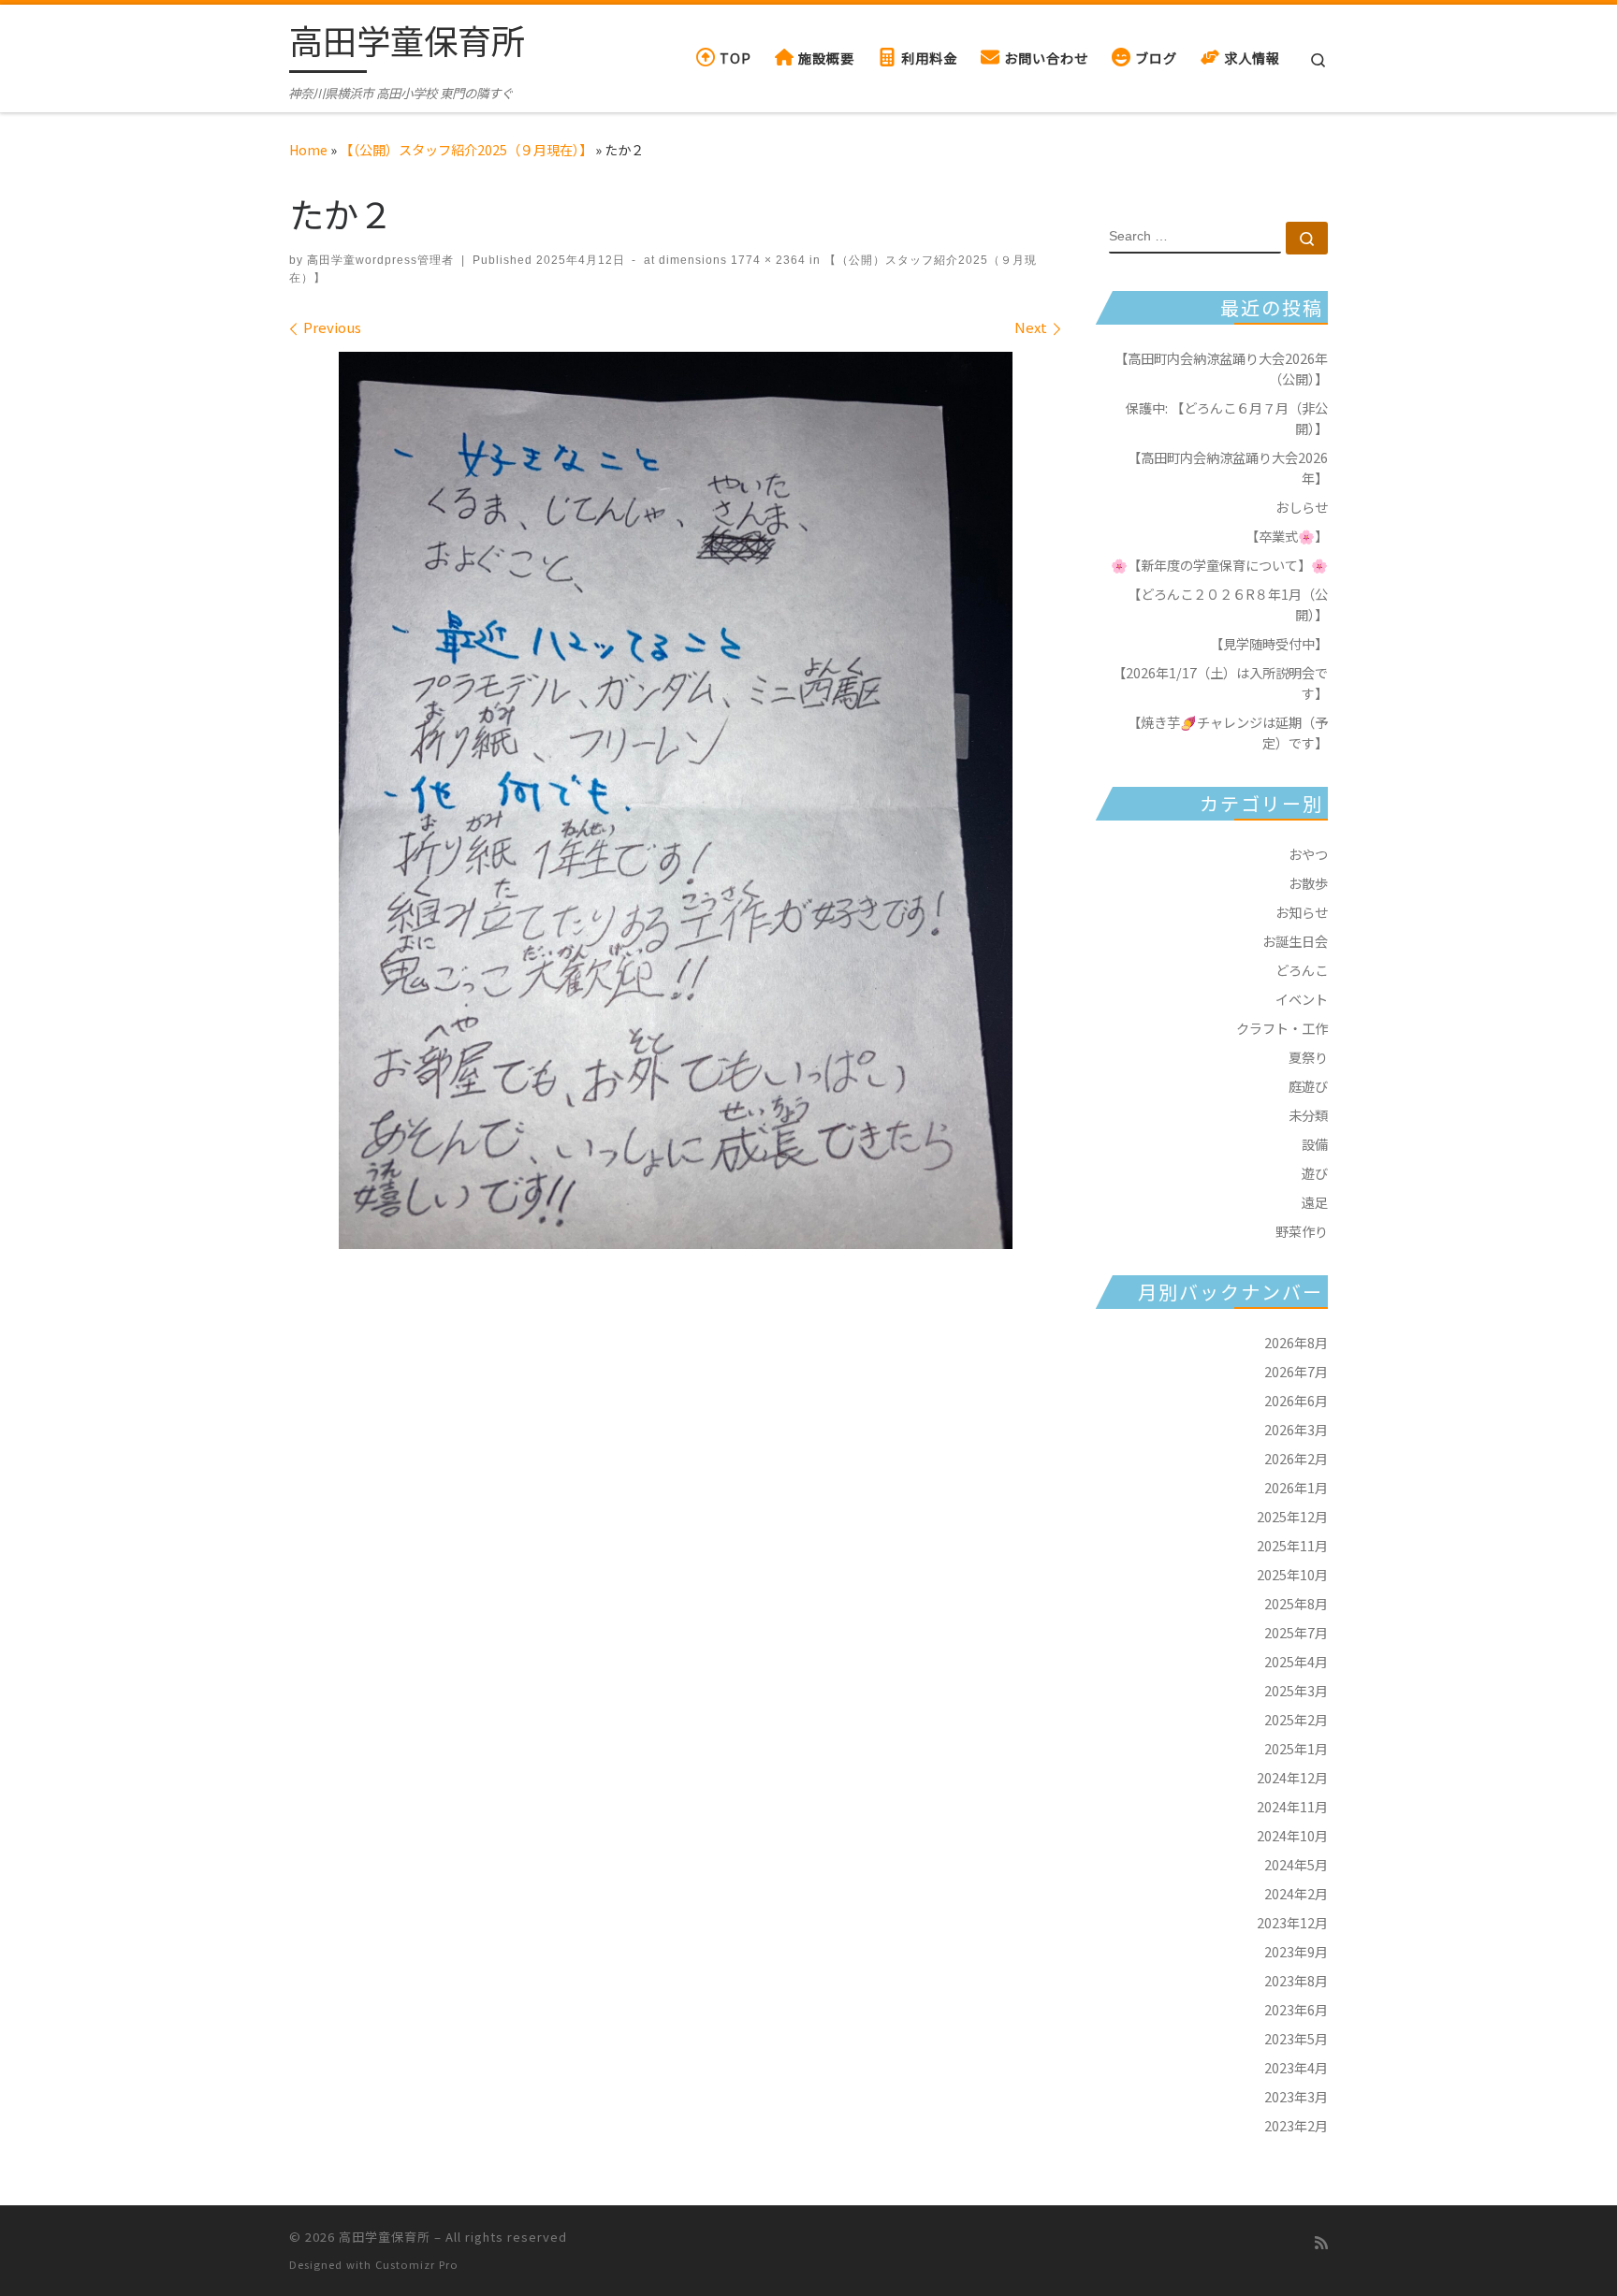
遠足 (1315, 1202)
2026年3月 (1296, 1429)
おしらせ (1302, 507)
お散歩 (1308, 883)
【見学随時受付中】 (1269, 643)
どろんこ (1302, 970)
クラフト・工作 (1282, 1028)
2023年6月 (1296, 2009)
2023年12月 (1292, 1922)
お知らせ (1302, 912)
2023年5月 (1296, 2038)
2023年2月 (1296, 2125)
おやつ (1308, 854)
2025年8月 (1296, 1603)
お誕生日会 (1295, 941)
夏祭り (1308, 1057)
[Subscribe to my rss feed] (1321, 2242)
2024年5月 (1296, 1864)
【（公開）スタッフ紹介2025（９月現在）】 (466, 149)
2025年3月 (1296, 1690)
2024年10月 (1292, 1835)
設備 (1315, 1144)
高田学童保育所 (385, 2237)
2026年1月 (1296, 1487)
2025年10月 (1292, 1574)
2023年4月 (1296, 2067)
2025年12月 (1292, 1516)
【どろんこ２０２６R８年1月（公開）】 (1228, 604)
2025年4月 (1296, 1661)
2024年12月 (1292, 1777)
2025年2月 (1296, 1719)
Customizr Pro (417, 2264)
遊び (1315, 1173)
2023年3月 (1296, 2096)
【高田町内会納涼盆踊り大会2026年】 (1228, 467)
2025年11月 (1292, 1545)
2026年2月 (1296, 1458)
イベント (1302, 999)
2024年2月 (1296, 1893)
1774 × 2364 (766, 260)
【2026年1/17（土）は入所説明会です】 (1220, 683)
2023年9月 (1296, 1951)
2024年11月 (1292, 1806)
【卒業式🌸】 (1287, 536)
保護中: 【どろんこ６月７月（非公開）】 (1227, 418)
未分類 (1308, 1115)
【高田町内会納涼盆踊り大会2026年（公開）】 (1221, 368)
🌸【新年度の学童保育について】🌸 (1219, 565)
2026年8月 (1296, 1342)
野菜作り (1302, 1231)
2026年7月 (1296, 1371)
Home (308, 149)
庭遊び (1308, 1086)
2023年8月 (1296, 1980)
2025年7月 (1296, 1632)
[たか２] (676, 800)
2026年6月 (1296, 1400)
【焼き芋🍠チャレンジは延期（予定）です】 (1228, 732)
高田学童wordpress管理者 (380, 260)
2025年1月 (1296, 1748)
